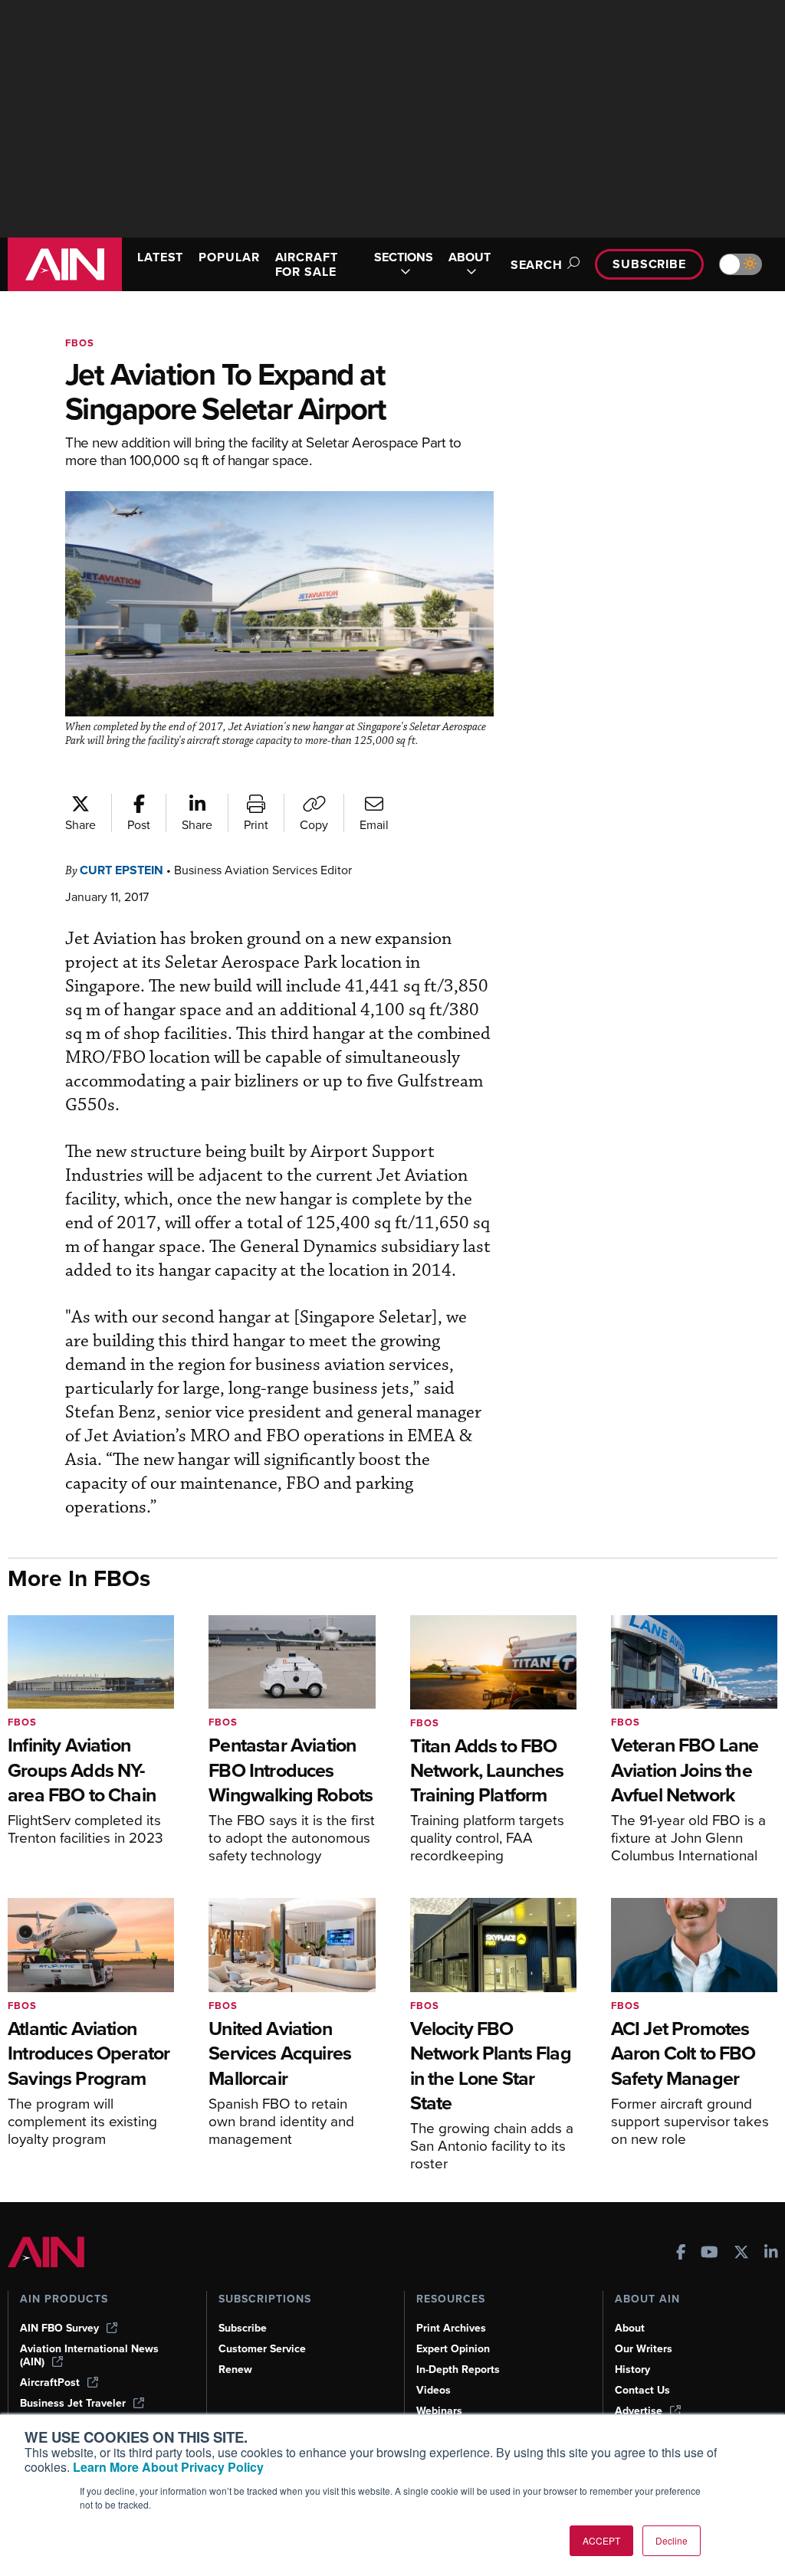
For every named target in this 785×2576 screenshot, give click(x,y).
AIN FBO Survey (59, 2328)
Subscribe (649, 264)
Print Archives (451, 2328)
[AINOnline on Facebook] (681, 2254)
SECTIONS (404, 258)
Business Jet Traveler (73, 2403)
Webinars (439, 2411)
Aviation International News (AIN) (89, 2355)
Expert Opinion (453, 2349)
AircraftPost (50, 2383)
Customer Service (262, 2349)
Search (537, 265)
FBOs (80, 343)
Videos (434, 2390)
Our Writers (644, 2349)
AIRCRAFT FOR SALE (307, 264)
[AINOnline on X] (741, 2254)
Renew (235, 2370)
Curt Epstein (122, 870)
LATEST (160, 257)
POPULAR (229, 257)
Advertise (639, 2411)
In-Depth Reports (458, 2370)
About (630, 2328)
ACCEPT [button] (601, 2540)
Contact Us (642, 2390)
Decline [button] (672, 2540)
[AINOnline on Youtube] (709, 2254)
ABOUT (470, 258)
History (632, 2370)
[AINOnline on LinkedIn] (771, 2254)
